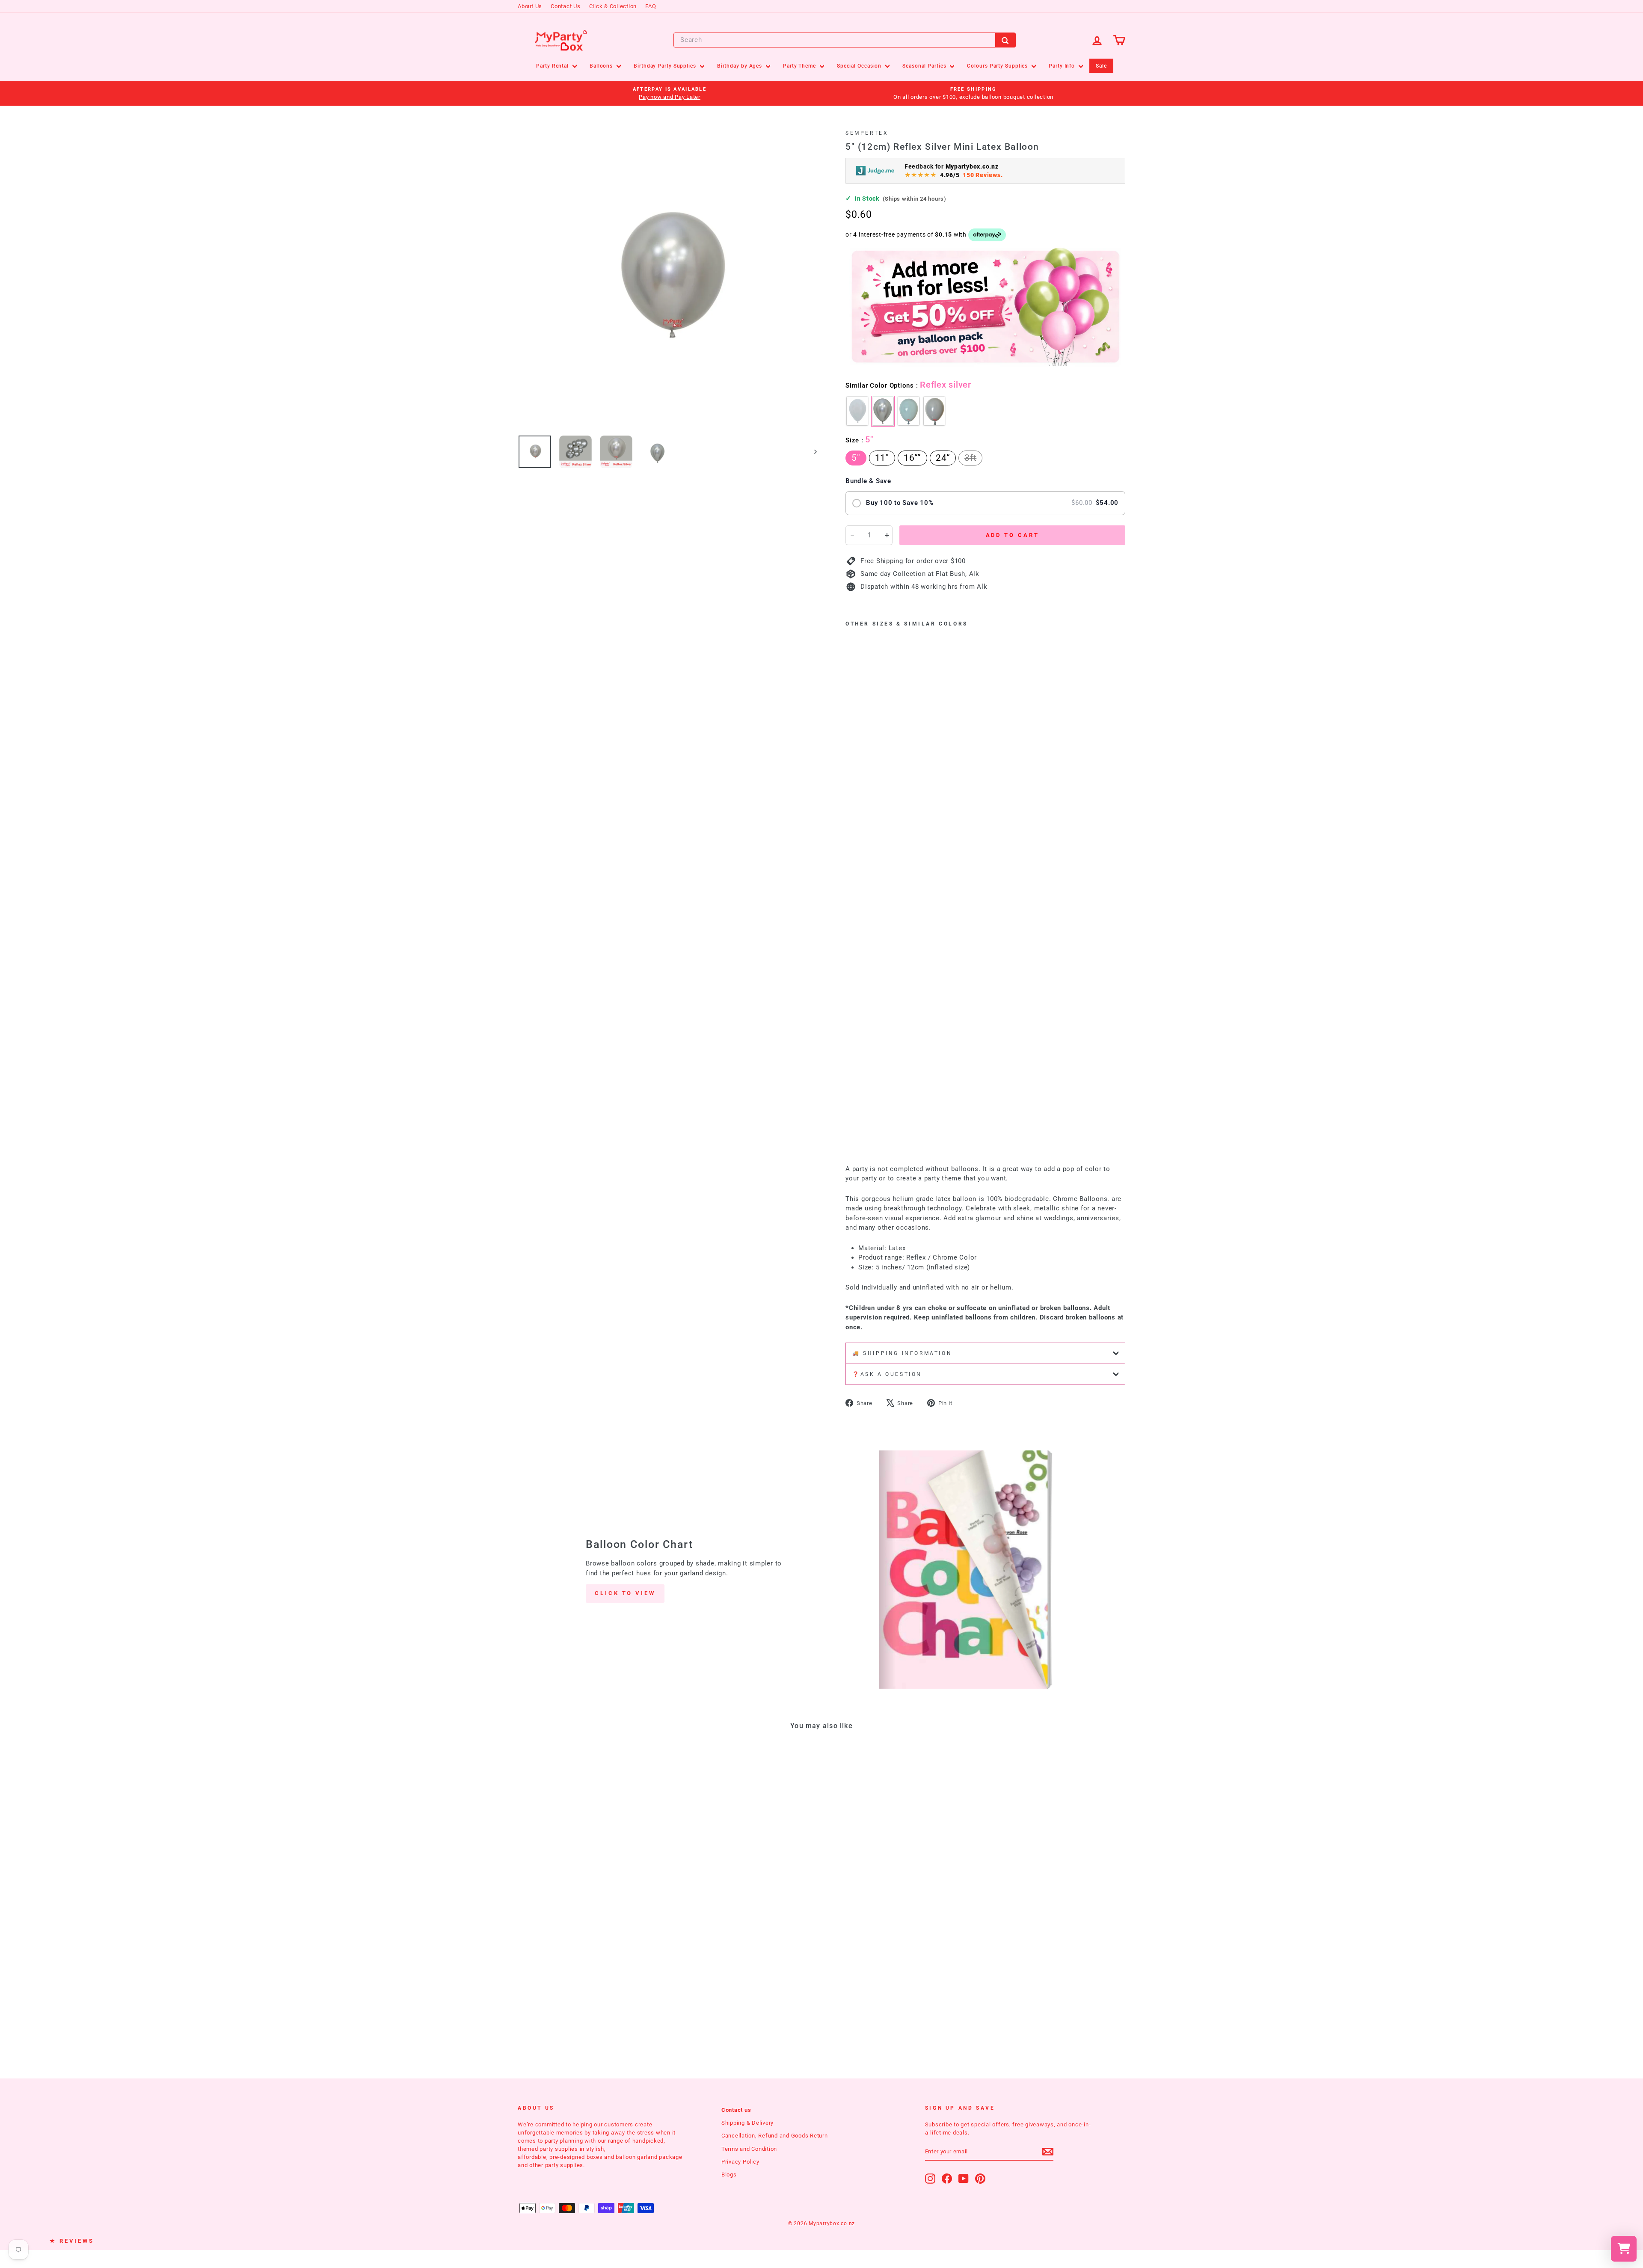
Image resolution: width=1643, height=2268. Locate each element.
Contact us (736, 2110)
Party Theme (800, 66)
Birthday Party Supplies (666, 66)
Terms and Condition (749, 2149)
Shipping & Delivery (747, 2123)
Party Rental (553, 66)
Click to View (625, 1593)
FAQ (651, 6)
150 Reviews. (983, 175)
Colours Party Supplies (998, 66)
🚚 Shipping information (902, 1353)
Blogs (729, 2175)
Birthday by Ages (740, 66)
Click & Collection (613, 6)
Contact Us (566, 6)
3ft (970, 458)
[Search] (1005, 40)
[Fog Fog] (909, 411)
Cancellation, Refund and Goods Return (775, 2136)
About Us (530, 6)
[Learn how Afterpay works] (987, 235)
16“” (912, 458)
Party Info (1063, 66)
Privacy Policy (740, 2162)
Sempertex (867, 133)
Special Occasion (860, 66)
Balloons (602, 66)
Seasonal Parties (925, 66)
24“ (943, 458)
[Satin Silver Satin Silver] (857, 411)
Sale (1101, 66)
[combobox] (845, 40)
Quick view (590, 1888)
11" (882, 458)
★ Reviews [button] (72, 2241)
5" (856, 458)
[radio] (985, 503)
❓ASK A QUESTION (887, 1374)
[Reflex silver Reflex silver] (883, 411)
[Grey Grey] (934, 411)
